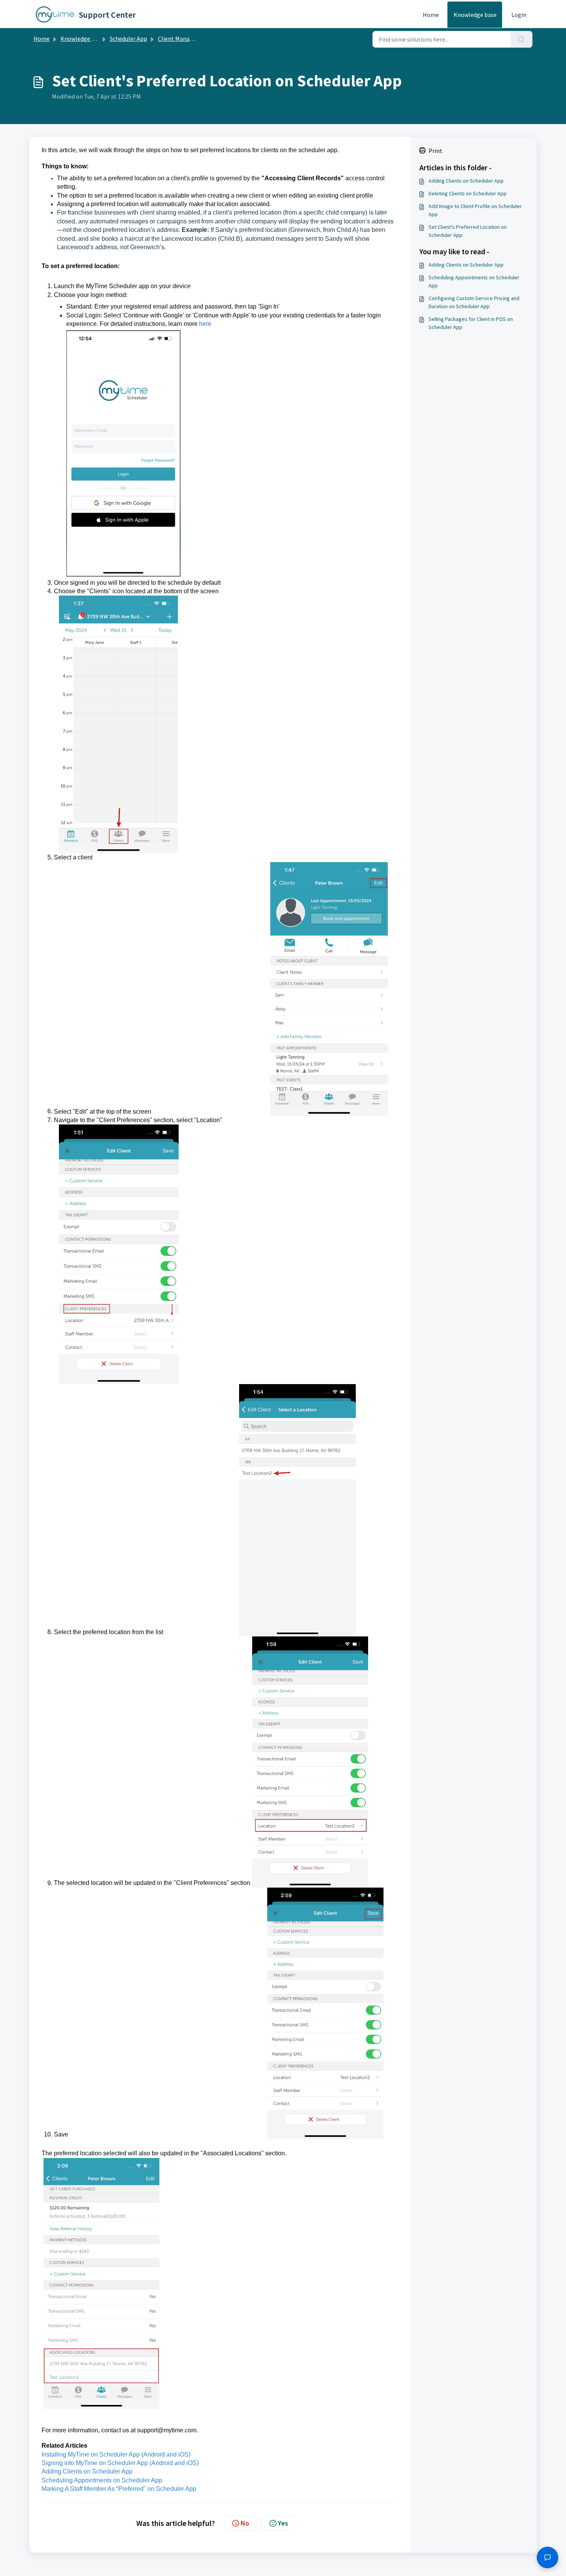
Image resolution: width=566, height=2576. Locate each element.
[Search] (522, 39)
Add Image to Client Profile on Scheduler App (475, 210)
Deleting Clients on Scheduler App (468, 193)
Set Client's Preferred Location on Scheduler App (468, 231)
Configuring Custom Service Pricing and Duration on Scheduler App (474, 302)
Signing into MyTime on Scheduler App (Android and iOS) (120, 2463)
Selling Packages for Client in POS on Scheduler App (471, 323)
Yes (283, 2523)
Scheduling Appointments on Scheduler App (102, 2480)
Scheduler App (128, 39)
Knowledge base (475, 15)
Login (519, 15)
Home (431, 15)
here (205, 324)
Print (435, 151)
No (245, 2523)
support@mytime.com (167, 2430)
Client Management (184, 39)
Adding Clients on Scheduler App (87, 2471)
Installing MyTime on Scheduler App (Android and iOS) (116, 2454)
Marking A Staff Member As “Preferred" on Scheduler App (119, 2489)
